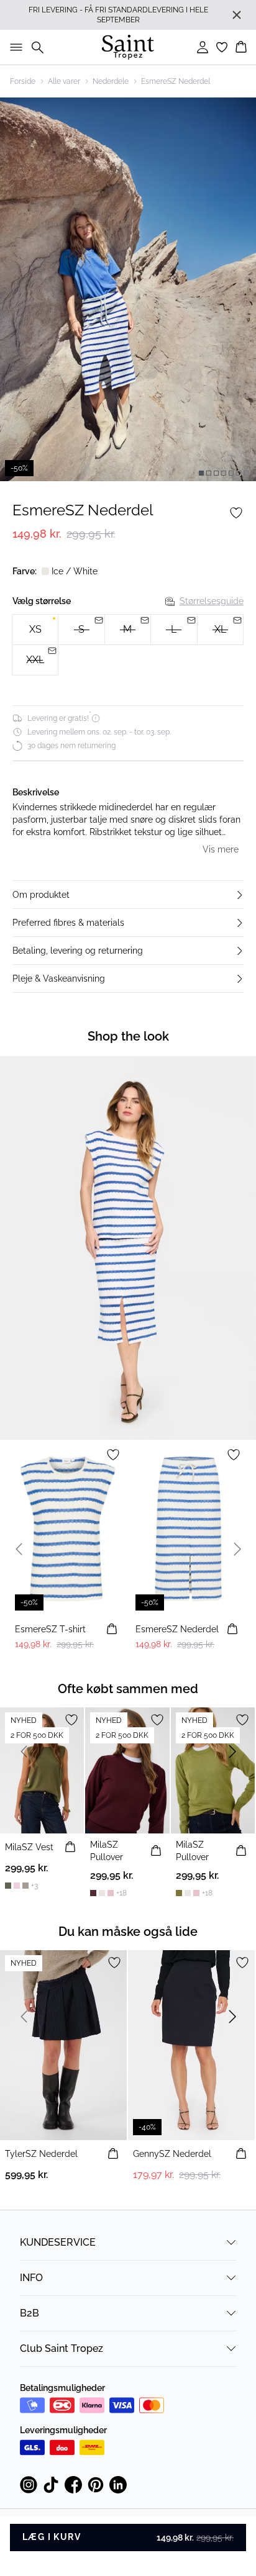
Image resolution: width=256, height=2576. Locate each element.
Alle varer (64, 81)
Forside (23, 81)
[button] (128, 895)
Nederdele (111, 81)
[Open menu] (14, 47)
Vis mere (221, 849)
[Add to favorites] (236, 513)
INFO (31, 2278)
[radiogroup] (128, 645)
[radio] (35, 630)
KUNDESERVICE (58, 2242)
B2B (30, 2313)
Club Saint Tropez (62, 2348)
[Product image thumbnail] (201, 473)
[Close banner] (237, 15)
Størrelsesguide (212, 601)
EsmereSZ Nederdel (176, 81)
